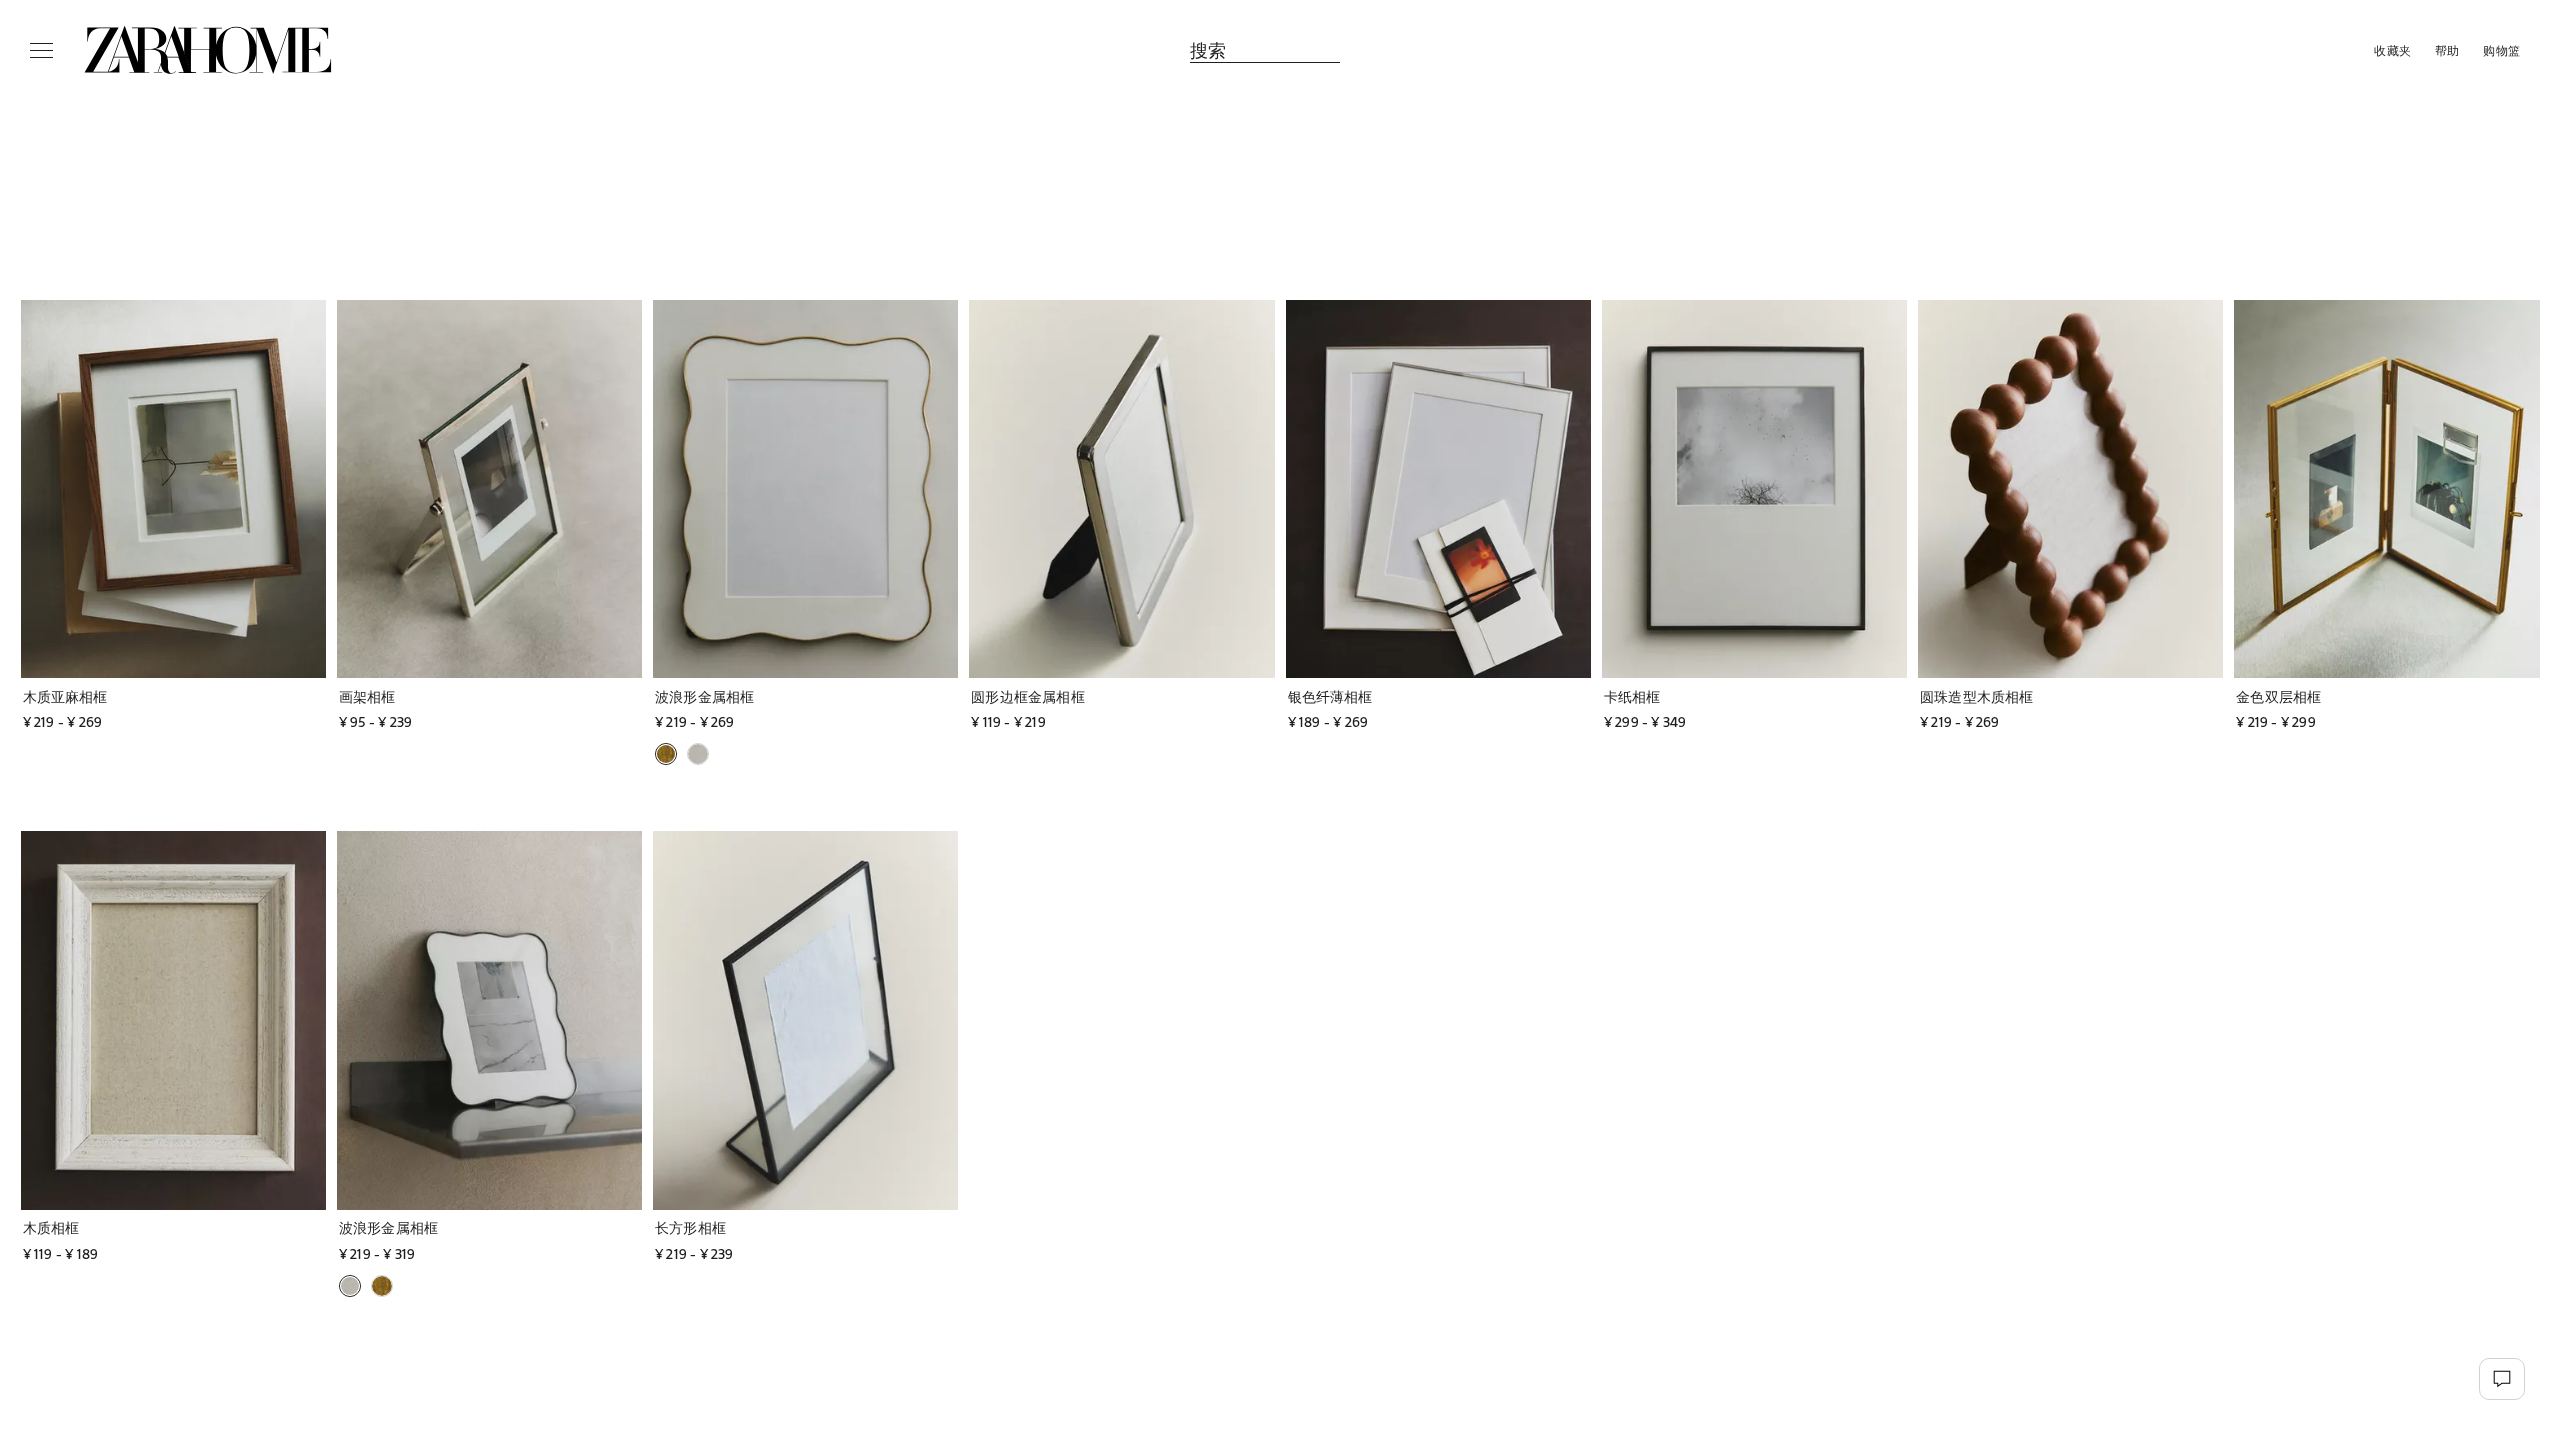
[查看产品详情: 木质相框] (173, 1020)
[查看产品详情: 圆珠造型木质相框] (2070, 489)
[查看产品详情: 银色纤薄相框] (1438, 489)
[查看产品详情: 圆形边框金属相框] (1121, 489)
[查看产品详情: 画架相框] (489, 489)
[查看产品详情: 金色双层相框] (2386, 489)
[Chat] (2502, 1379)
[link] (208, 50)
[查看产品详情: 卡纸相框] (1754, 489)
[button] (122, 696)
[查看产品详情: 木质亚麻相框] (173, 489)
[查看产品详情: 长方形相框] (805, 1020)
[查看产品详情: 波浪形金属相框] (805, 489)
